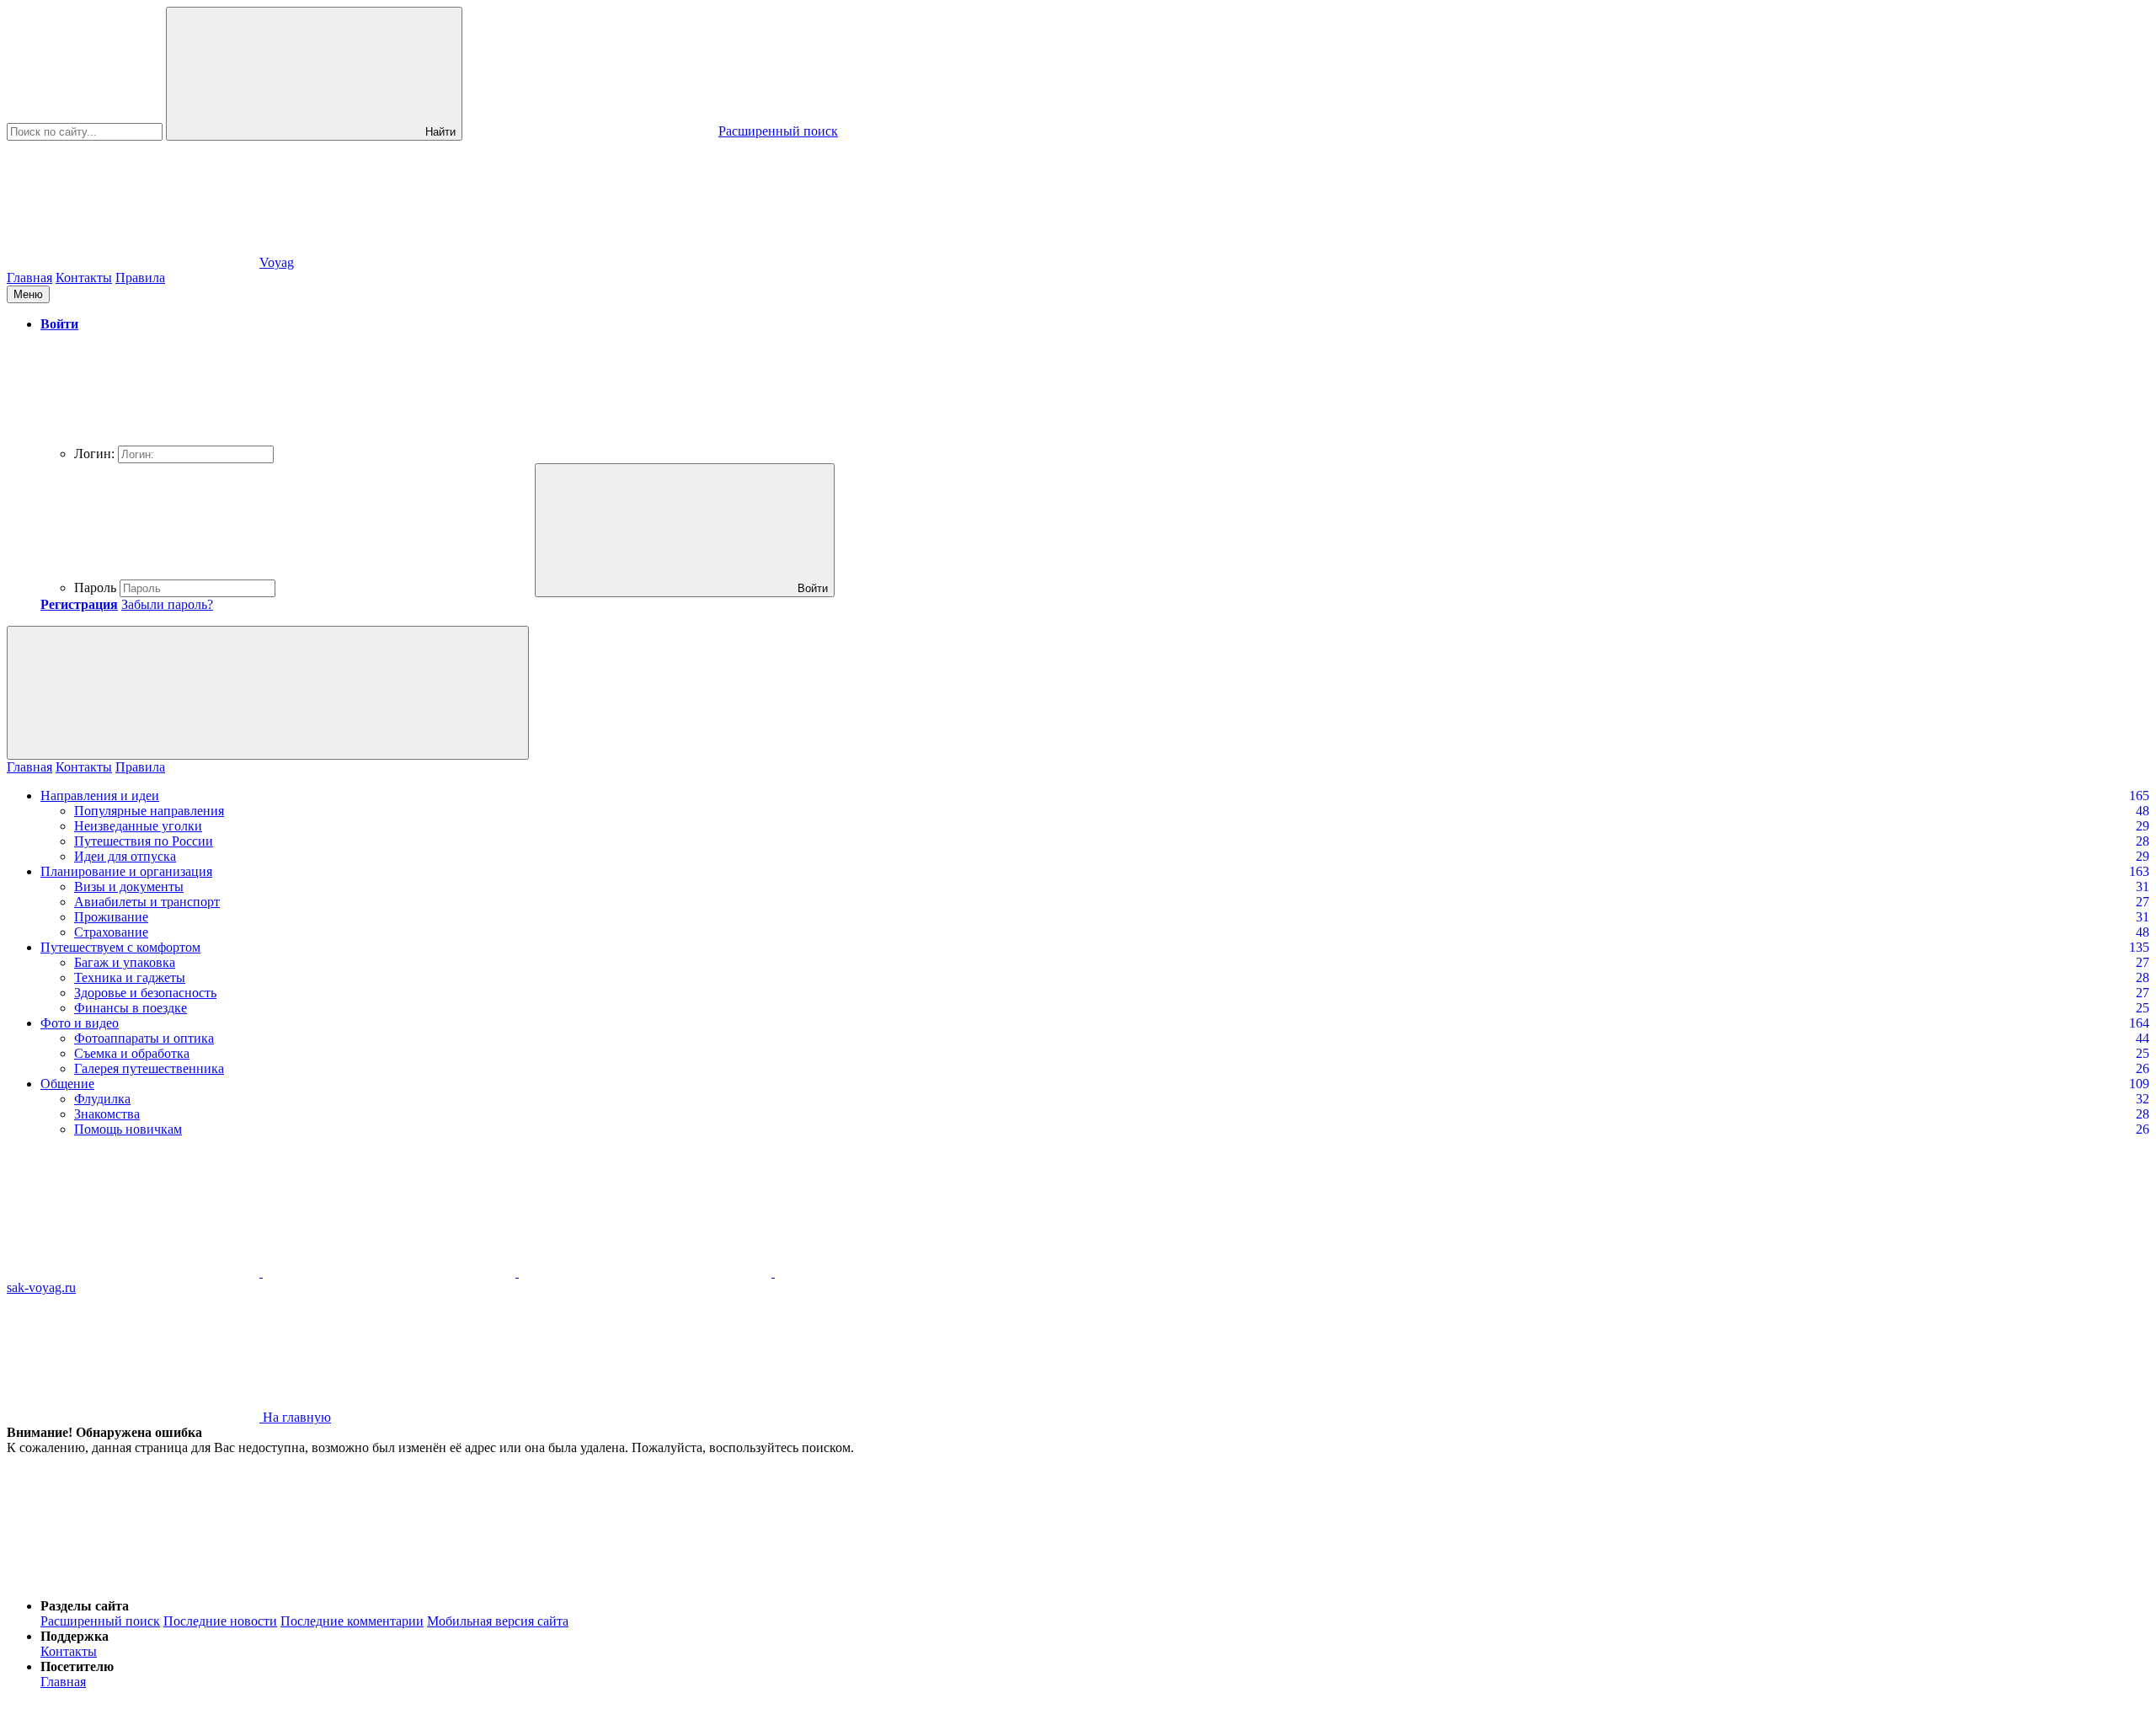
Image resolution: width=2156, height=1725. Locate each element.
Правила (140, 278)
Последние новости (220, 1621)
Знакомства (107, 1114)
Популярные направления (149, 811)
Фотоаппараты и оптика (144, 1038)
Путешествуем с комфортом (120, 947)
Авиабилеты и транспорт (147, 902)
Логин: (94, 454)
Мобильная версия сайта (498, 1621)
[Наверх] (133, 1577)
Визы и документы (129, 887)
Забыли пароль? (167, 604)
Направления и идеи (100, 796)
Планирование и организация (126, 871)
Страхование (111, 932)
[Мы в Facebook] (647, 1272)
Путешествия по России (144, 841)
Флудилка (102, 1099)
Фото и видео (80, 1023)
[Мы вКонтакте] (135, 1272)
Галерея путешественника (149, 1068)
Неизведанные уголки (138, 826)
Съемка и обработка (132, 1053)
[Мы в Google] (901, 1272)
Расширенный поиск (100, 1621)
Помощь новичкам (128, 1129)
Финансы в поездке (131, 1008)
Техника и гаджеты (130, 977)
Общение (67, 1084)
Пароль (95, 587)
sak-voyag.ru (41, 1287)
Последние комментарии (352, 1621)
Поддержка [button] (75, 1636)
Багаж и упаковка (125, 962)
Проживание (111, 917)
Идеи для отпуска (125, 856)
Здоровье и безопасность (145, 993)
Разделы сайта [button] (85, 1606)
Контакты (84, 278)
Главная (29, 278)
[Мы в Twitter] (391, 1272)
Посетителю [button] (77, 1666)
